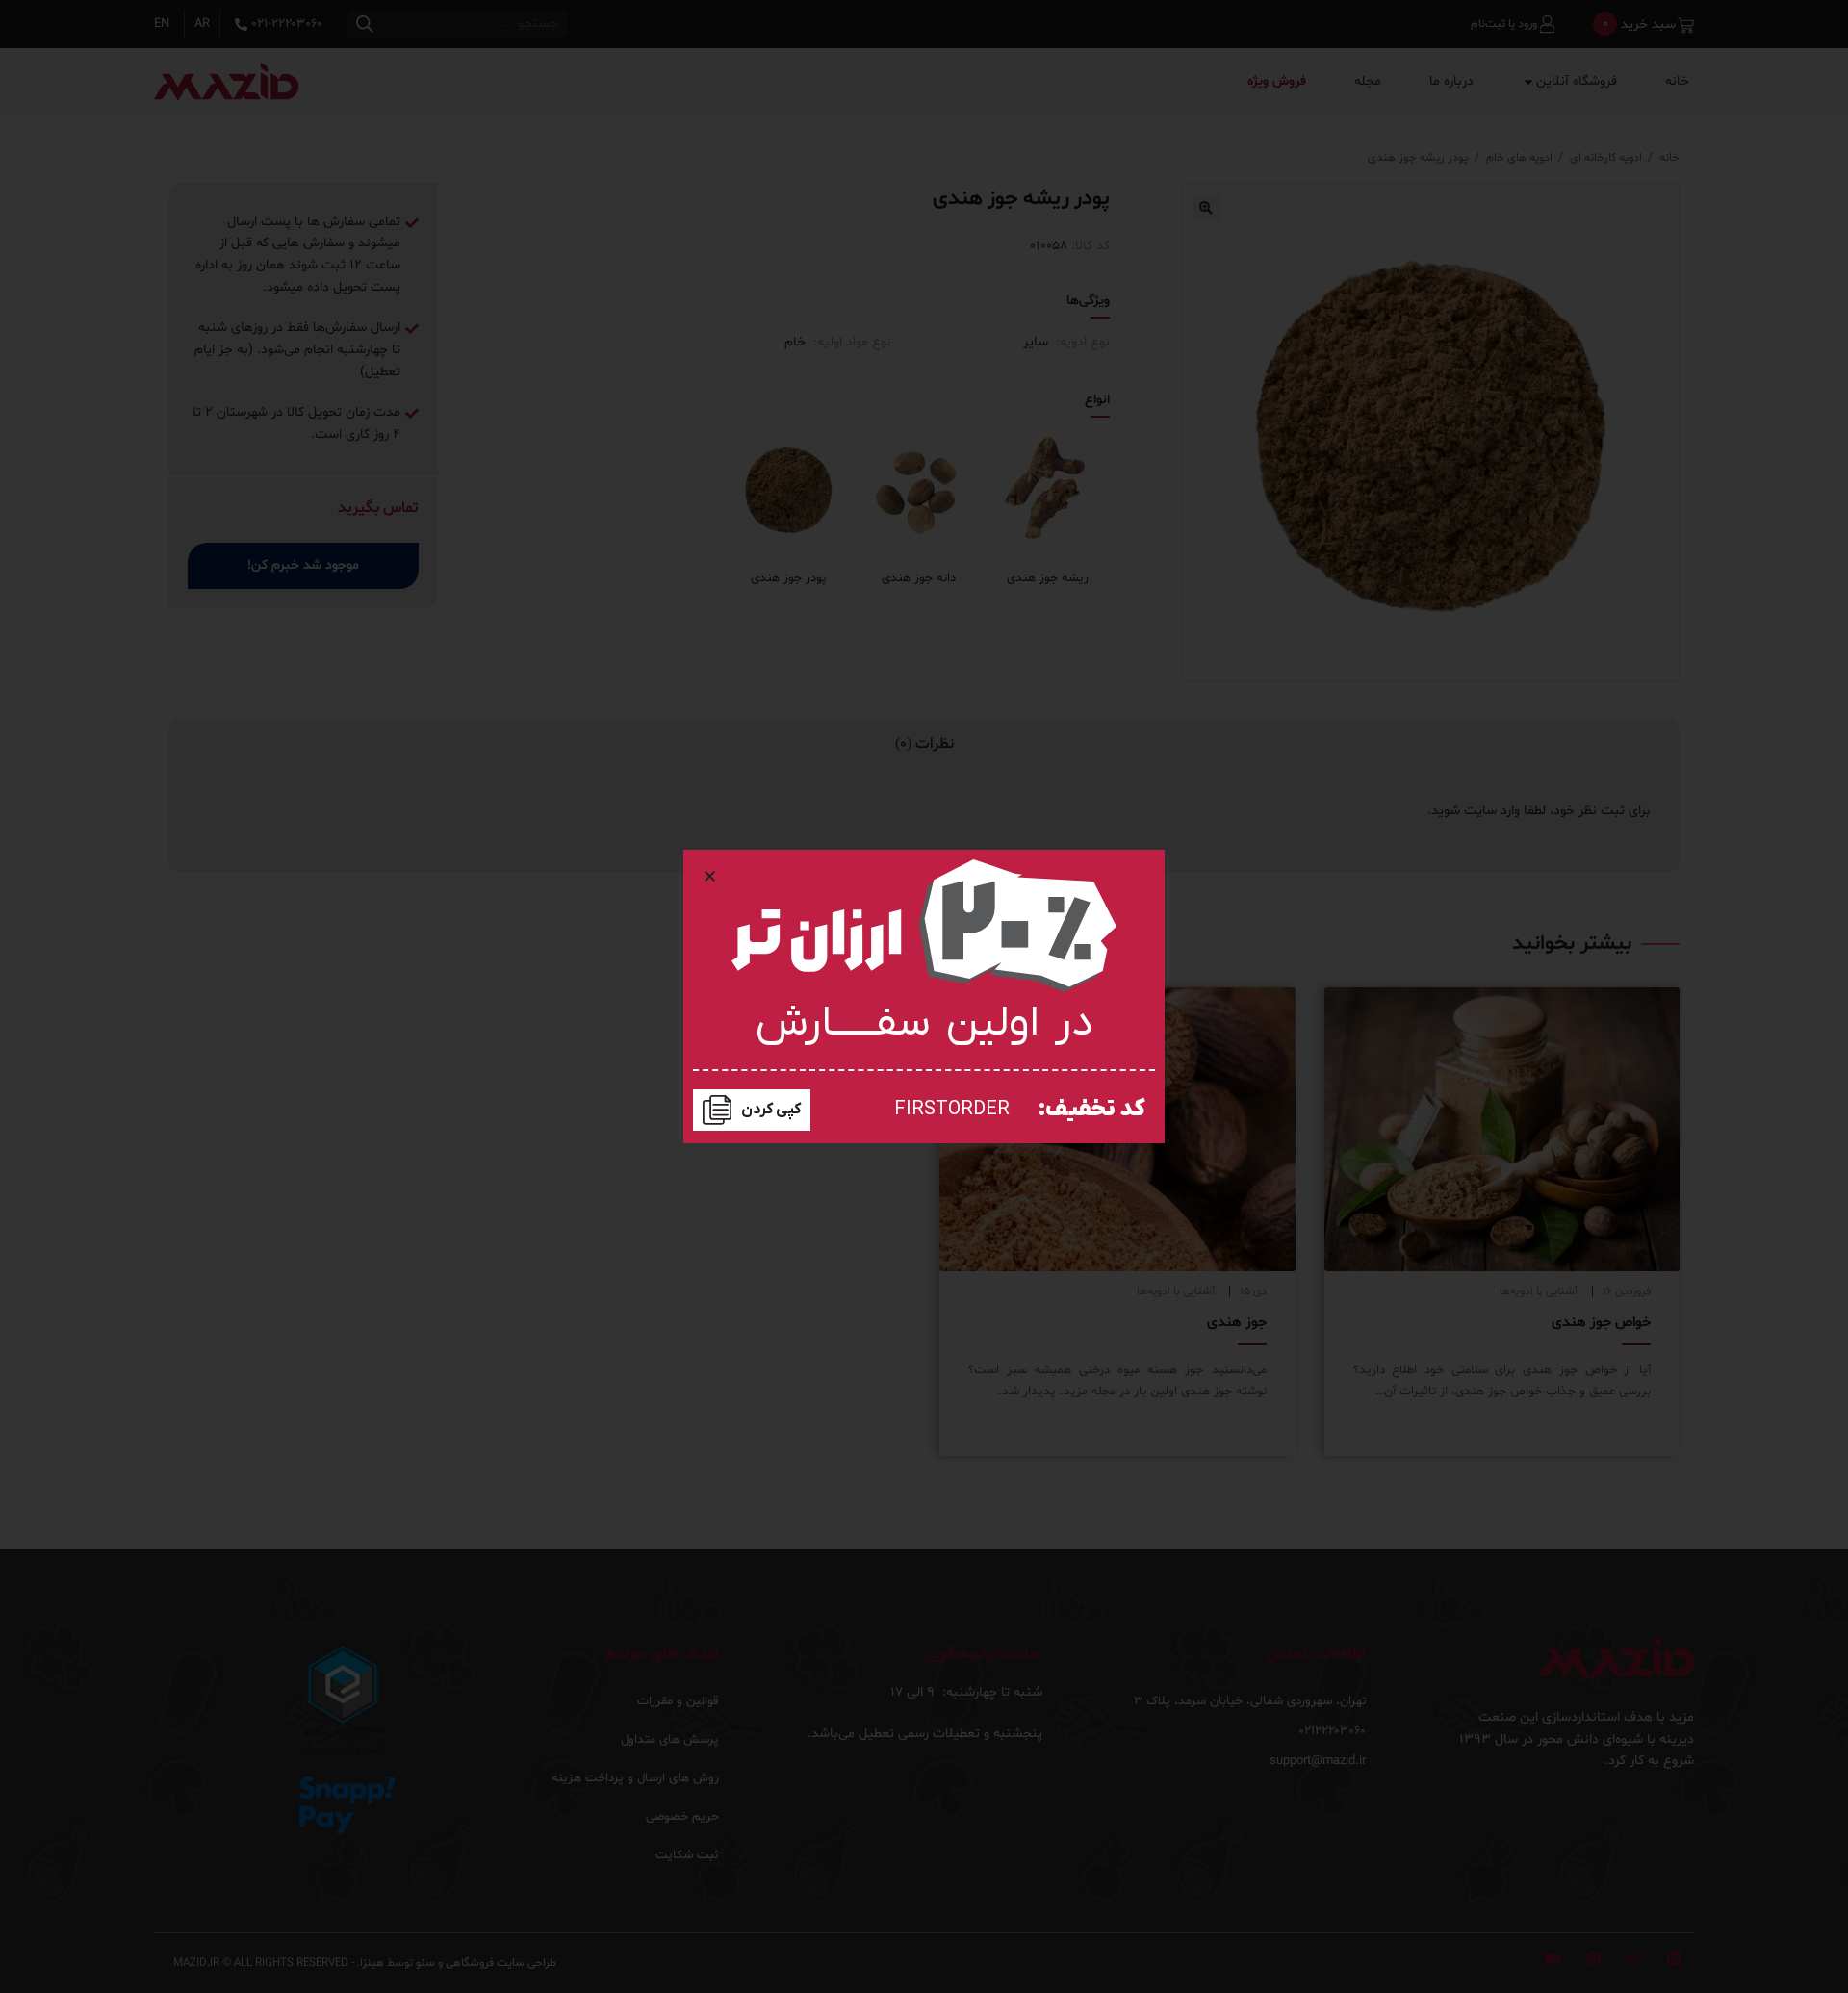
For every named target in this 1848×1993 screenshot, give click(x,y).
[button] (710, 876)
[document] (924, 996)
